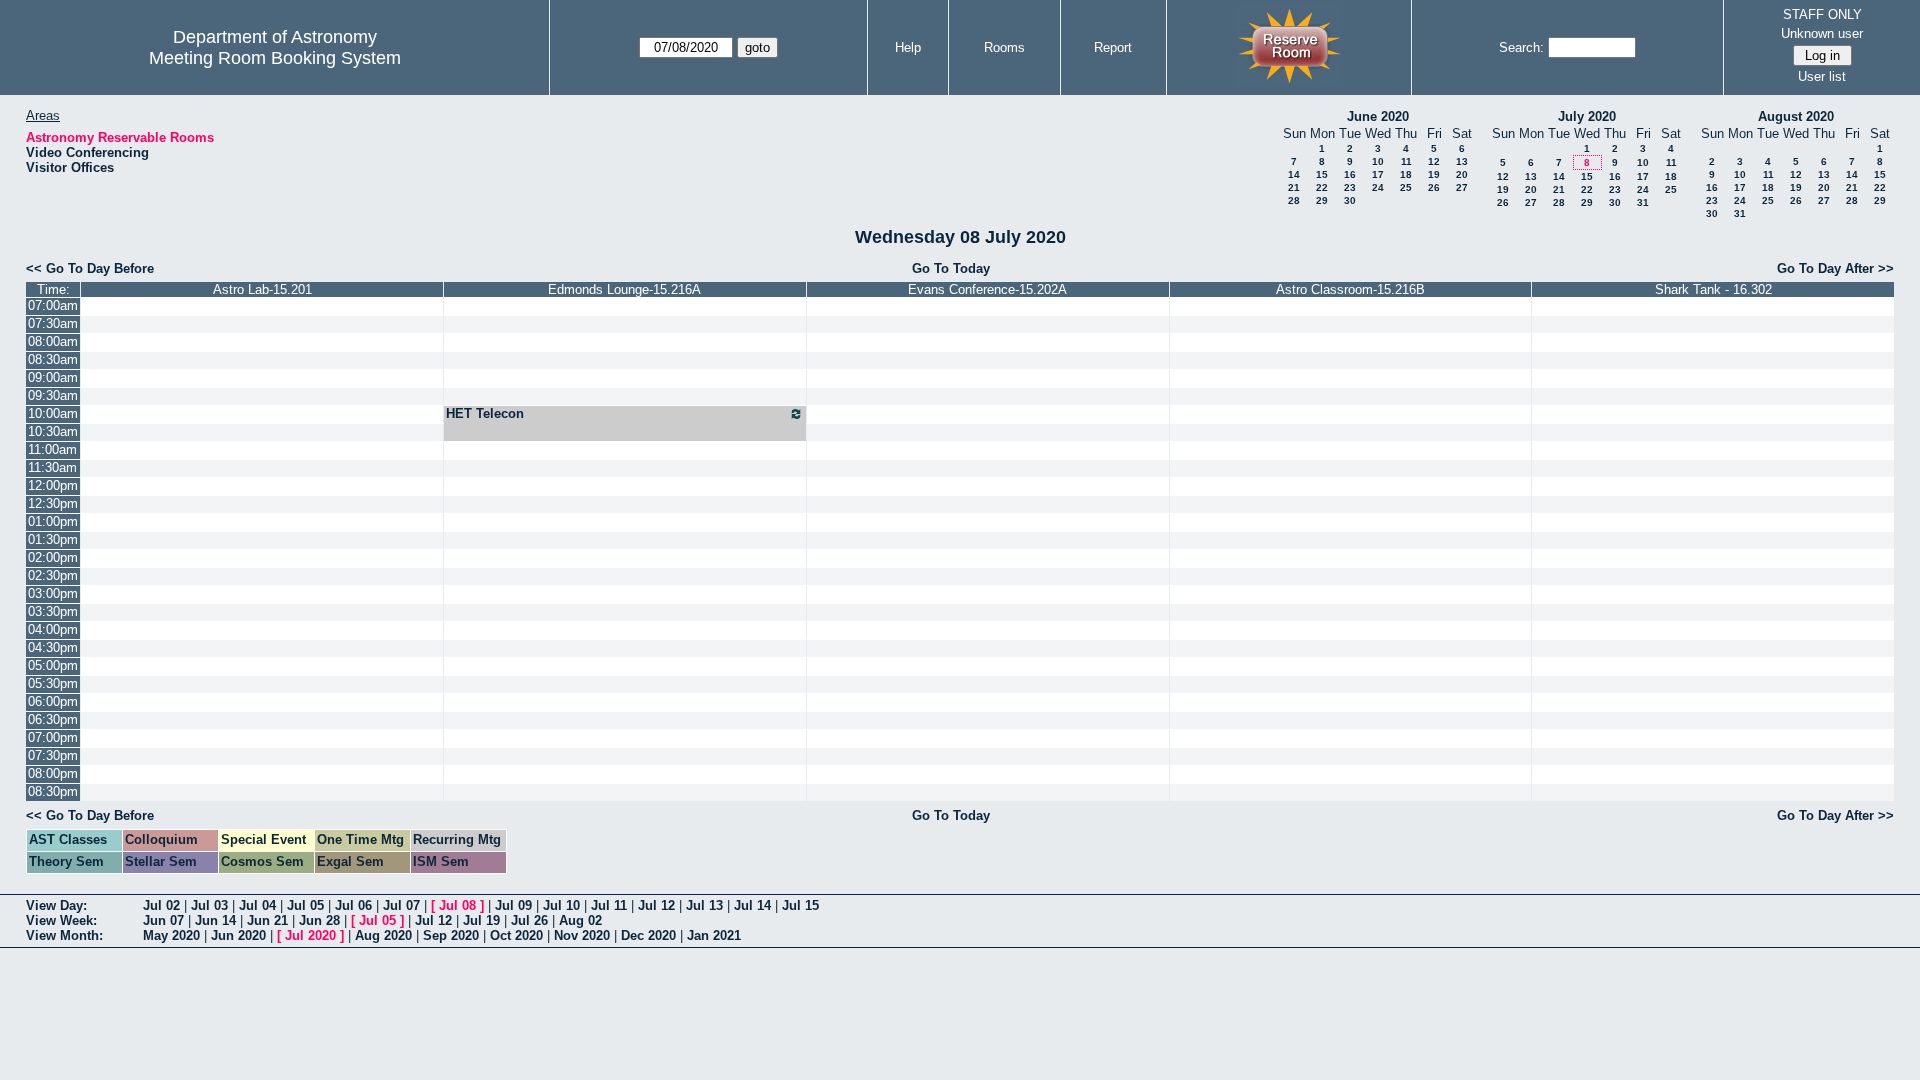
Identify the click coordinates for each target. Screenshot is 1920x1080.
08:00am (53, 341)
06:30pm (53, 719)
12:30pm (53, 503)
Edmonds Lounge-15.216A (624, 289)
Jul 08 (457, 905)
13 (1462, 161)
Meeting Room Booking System (275, 58)
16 (1350, 174)
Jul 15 (800, 905)
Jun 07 (163, 920)
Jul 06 (353, 905)
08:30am (53, 359)
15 (1322, 174)
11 (1406, 161)
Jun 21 (267, 920)
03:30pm (53, 611)
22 (1322, 187)
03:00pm (53, 593)
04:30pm (53, 647)
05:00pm (53, 665)
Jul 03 (209, 905)
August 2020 (1796, 116)
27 (1462, 187)
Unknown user (1822, 33)
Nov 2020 (582, 935)
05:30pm (53, 683)
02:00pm (53, 557)
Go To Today (951, 268)
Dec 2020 (648, 935)
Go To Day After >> (1835, 268)
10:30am (53, 431)
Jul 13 (704, 905)
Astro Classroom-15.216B (1350, 289)
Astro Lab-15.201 (262, 289)
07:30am (53, 323)
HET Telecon (485, 413)
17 (1378, 174)
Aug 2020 (383, 935)
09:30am (53, 395)
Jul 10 (561, 905)
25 (1406, 187)
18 (1406, 174)
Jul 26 (529, 920)
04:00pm (53, 629)
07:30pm (53, 755)
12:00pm (53, 485)
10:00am (53, 413)
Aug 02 (580, 920)
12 (1434, 161)
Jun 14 (215, 920)
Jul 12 (656, 905)
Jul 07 (401, 905)
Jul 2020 (310, 935)
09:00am (53, 377)
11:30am (52, 467)
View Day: (56, 905)
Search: (1521, 47)
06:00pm (53, 701)
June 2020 (1378, 116)
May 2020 (171, 935)
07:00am (53, 305)
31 (1643, 202)
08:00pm (53, 773)
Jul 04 (257, 905)
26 (1434, 187)
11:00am (52, 449)
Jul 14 (752, 905)
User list (1822, 76)
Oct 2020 (516, 935)
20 (1462, 174)
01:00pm (53, 521)
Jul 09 (513, 905)
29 (1322, 200)
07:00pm (53, 737)
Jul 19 (481, 920)
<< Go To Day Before (90, 268)
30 (1350, 200)
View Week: (61, 920)
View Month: (64, 935)
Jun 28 (319, 920)
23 (1350, 187)
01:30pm (53, 539)
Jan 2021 (714, 935)
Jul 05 (305, 905)
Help (908, 47)
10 (1378, 161)
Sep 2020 (451, 935)
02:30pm (53, 575)
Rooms (1004, 47)
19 (1434, 174)
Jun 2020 (238, 935)
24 (1378, 187)
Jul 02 (161, 905)
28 (1294, 200)
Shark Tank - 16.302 (1713, 289)
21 (1294, 187)
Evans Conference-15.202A (987, 289)
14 (1294, 174)
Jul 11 (609, 905)
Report (1113, 47)
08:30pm (53, 791)
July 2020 (1587, 116)
